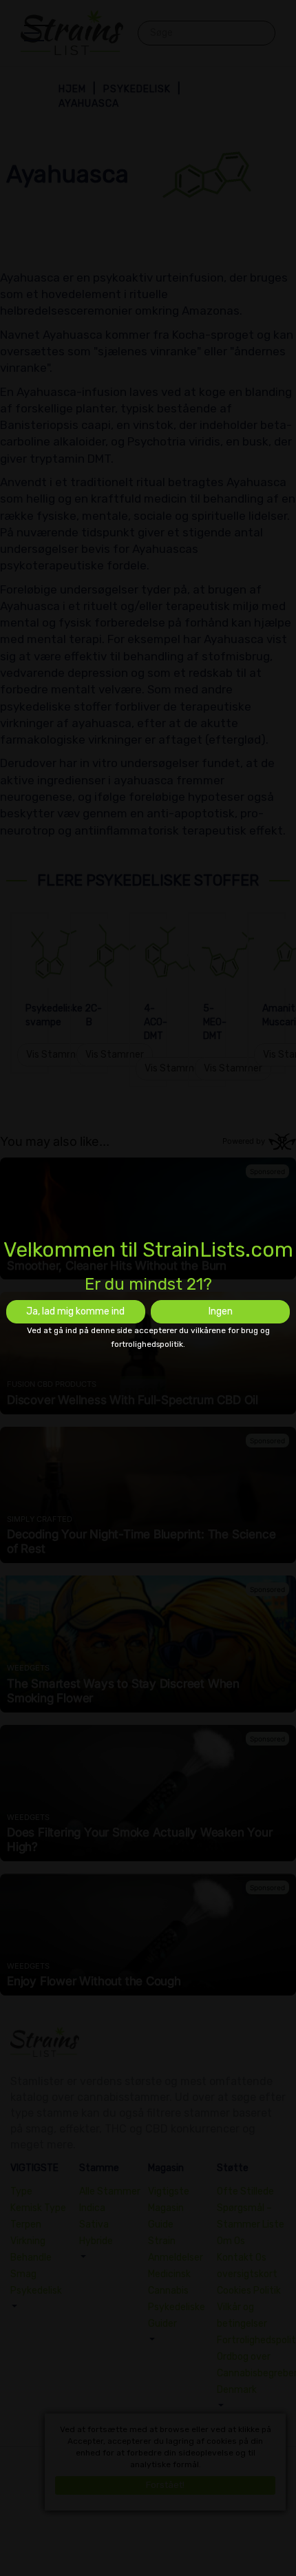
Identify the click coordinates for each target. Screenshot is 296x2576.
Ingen (221, 1311)
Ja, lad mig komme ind (75, 1311)
